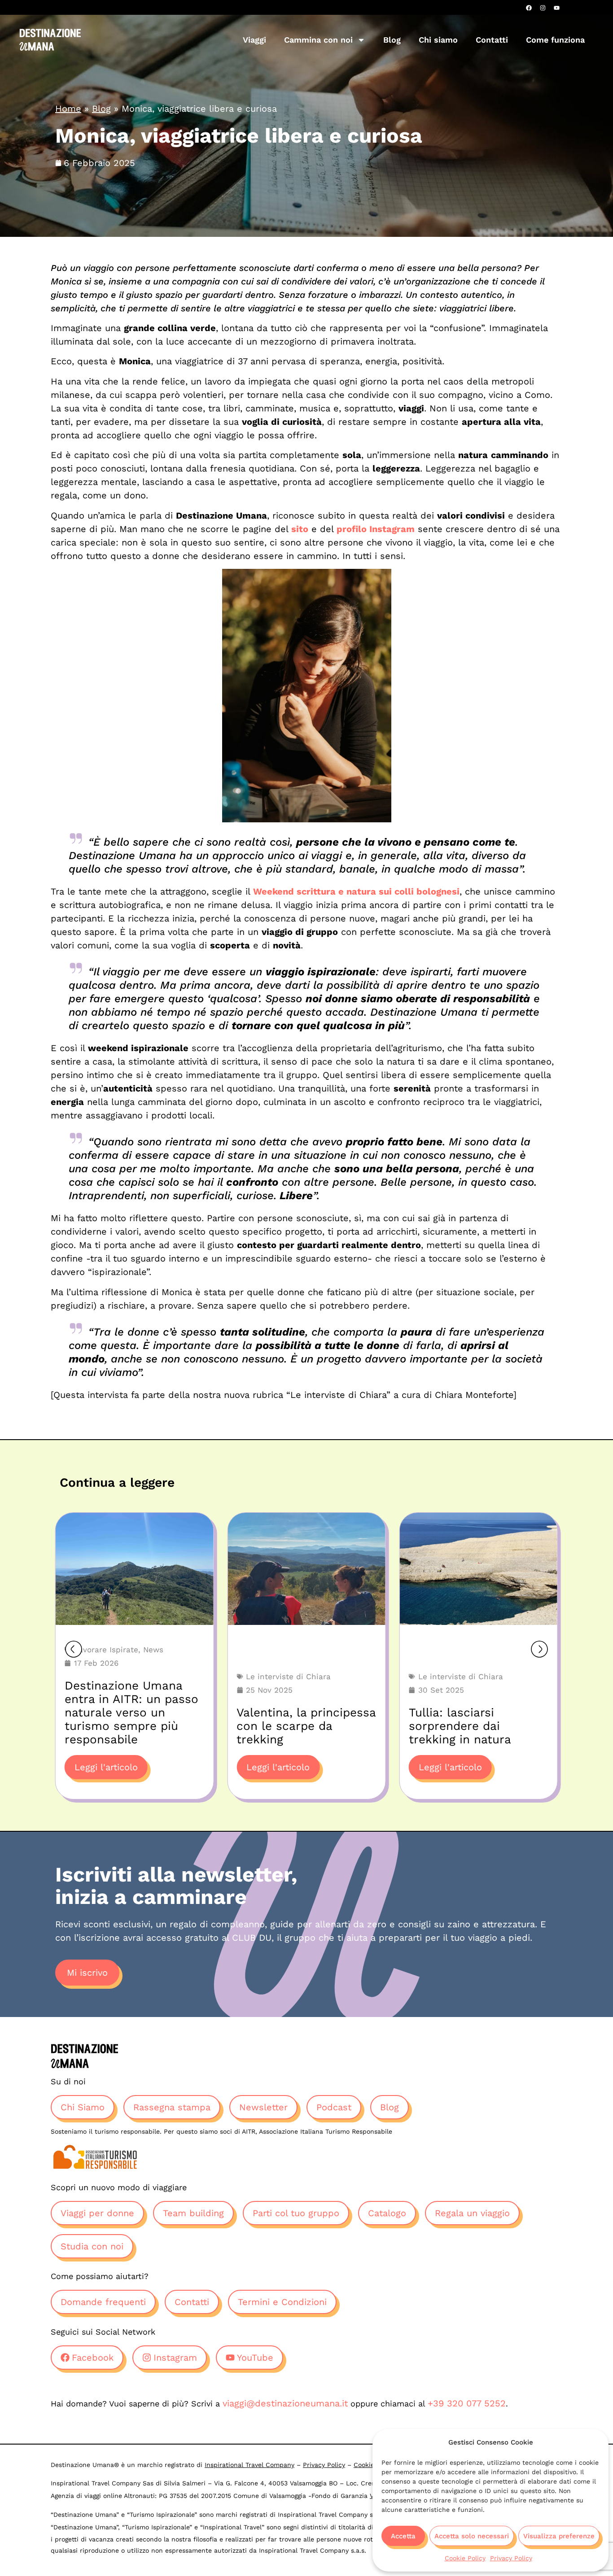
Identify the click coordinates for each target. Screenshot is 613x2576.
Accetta (403, 2536)
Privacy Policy (511, 2558)
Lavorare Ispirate (106, 1650)
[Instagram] (543, 8)
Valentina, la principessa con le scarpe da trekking (306, 1726)
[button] (74, 1649)
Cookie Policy (465, 2558)
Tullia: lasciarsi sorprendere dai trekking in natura (460, 1726)
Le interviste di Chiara (288, 1677)
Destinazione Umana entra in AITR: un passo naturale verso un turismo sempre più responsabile (131, 1712)
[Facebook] (529, 8)
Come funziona (555, 40)
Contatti (492, 40)
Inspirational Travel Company (250, 2465)
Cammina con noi (318, 40)
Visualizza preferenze (559, 2536)
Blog (392, 40)
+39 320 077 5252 (467, 2403)
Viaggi (254, 40)
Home (68, 109)
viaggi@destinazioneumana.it (285, 2403)
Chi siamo (438, 40)
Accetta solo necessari (472, 2536)
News (153, 1650)
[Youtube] (556, 8)
